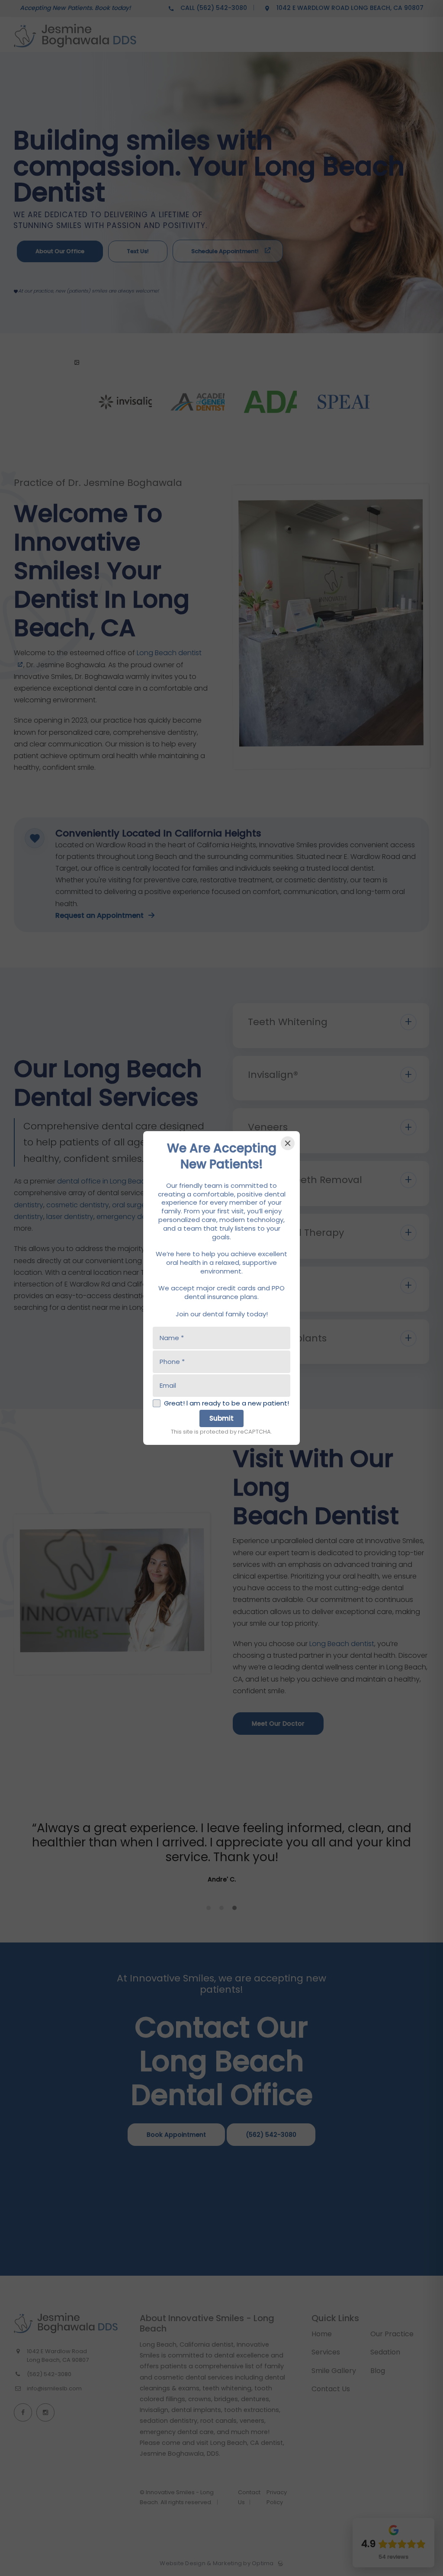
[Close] (288, 1143)
